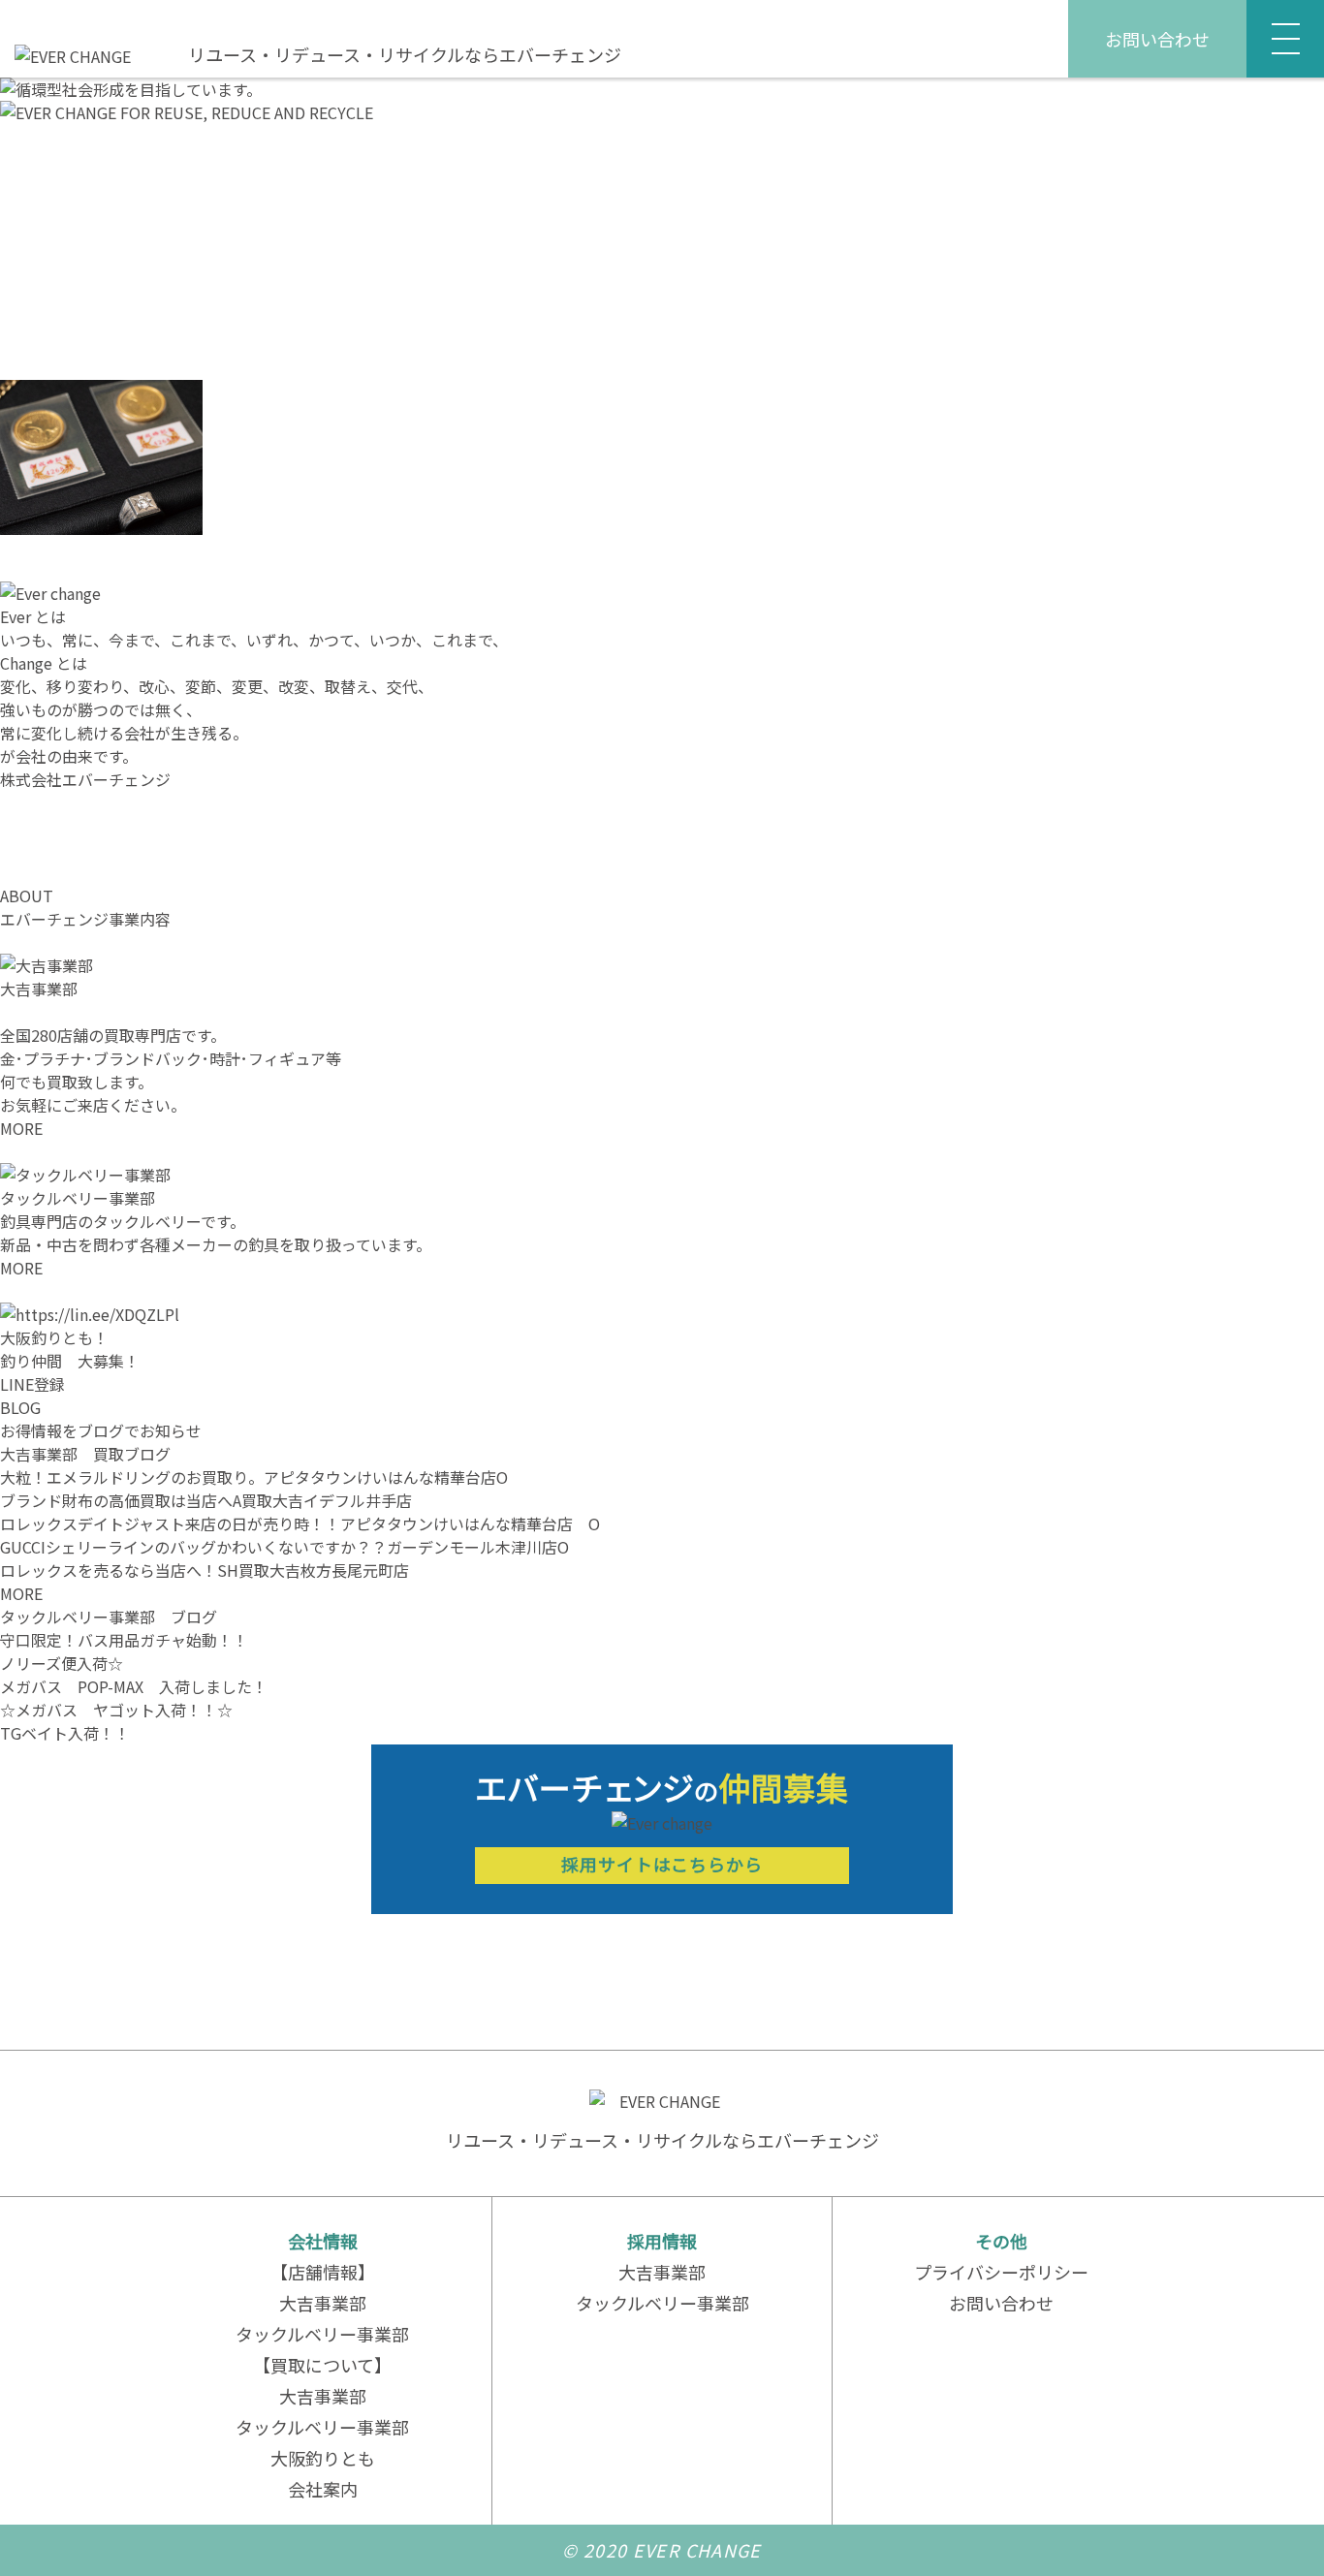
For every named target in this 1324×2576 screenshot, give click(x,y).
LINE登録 (32, 1384)
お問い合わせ (1157, 39)
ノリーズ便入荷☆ (62, 1663)
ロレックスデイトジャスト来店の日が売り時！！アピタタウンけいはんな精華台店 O (300, 1524)
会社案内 (323, 2489)
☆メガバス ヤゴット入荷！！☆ (116, 1710)
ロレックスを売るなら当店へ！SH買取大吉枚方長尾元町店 (205, 1570)
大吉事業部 (323, 2303)
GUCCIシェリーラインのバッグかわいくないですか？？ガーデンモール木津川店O (284, 1547)
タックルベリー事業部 (322, 2334)
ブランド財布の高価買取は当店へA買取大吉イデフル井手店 (206, 1500)
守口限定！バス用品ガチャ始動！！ (124, 1640)
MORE (21, 1128)
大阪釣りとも (323, 2458)
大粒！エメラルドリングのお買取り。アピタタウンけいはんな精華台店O (254, 1477)
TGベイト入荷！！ (65, 1733)
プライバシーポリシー (1001, 2272)
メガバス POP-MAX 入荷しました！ (134, 1686)
